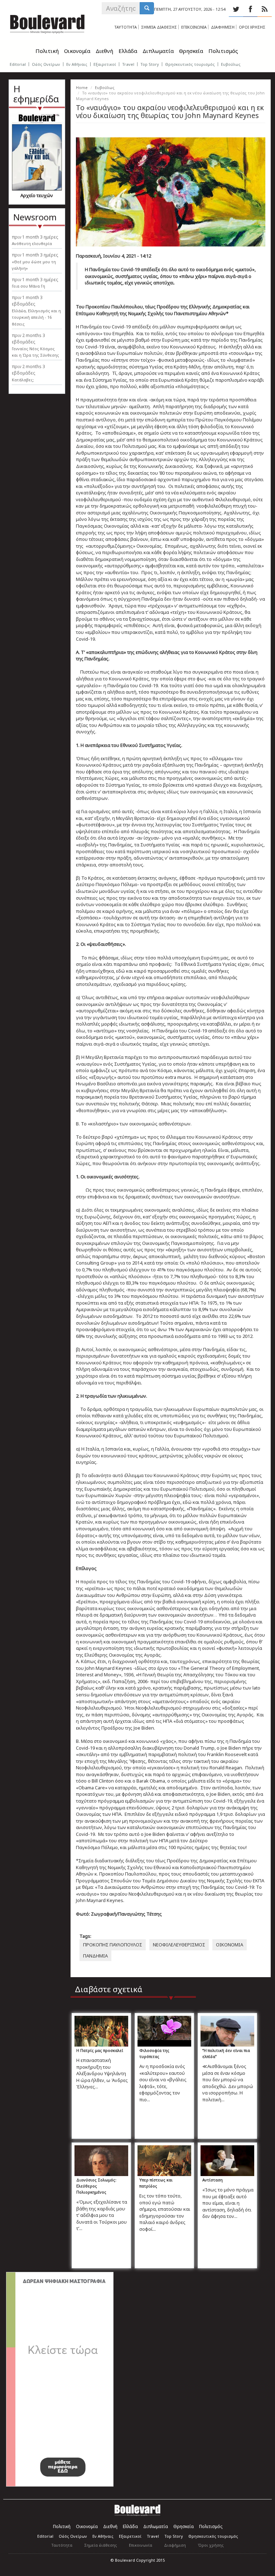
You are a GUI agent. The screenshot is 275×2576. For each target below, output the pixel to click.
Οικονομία (77, 51)
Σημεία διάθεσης (101, 2545)
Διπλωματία (158, 51)
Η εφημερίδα (36, 94)
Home (82, 87)
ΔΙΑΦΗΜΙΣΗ (223, 27)
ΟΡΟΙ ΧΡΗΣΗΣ (252, 27)
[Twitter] (236, 9)
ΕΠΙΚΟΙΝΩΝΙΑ (194, 27)
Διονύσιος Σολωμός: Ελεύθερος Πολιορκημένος (96, 2186)
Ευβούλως (231, 64)
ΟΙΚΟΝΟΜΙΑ (230, 1945)
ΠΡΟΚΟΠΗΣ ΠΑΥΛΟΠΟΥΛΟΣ (113, 1945)
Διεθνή (104, 51)
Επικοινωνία (141, 2545)
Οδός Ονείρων (46, 64)
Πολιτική (47, 51)
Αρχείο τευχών (37, 195)
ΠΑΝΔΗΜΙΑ (95, 1956)
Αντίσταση (213, 2180)
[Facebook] (250, 9)
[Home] (47, 23)
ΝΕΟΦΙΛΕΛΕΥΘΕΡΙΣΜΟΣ (179, 1945)
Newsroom (35, 217)
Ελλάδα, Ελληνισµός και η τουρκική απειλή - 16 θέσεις (36, 317)
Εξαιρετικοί (105, 64)
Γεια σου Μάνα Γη (28, 286)
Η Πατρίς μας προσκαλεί (100, 2050)
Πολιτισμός (223, 51)
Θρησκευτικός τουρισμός (190, 64)
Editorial (18, 64)
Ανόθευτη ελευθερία (32, 243)
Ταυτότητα (62, 2545)
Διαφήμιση (175, 2545)
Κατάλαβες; (23, 380)
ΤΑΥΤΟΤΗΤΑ (126, 27)
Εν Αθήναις (77, 64)
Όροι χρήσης (211, 2545)
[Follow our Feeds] (265, 9)
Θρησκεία (191, 51)
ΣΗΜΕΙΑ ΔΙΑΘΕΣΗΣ (159, 27)
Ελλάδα (128, 51)
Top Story (150, 64)
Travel (128, 64)
